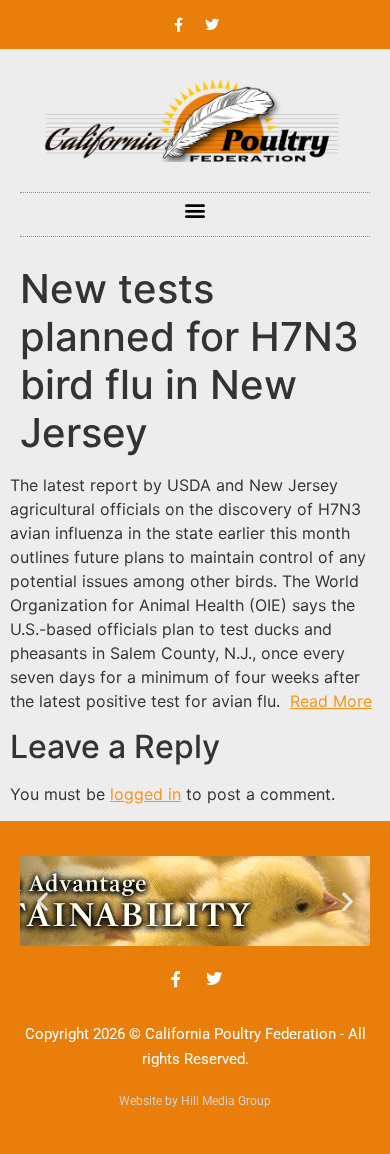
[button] (195, 209)
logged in (145, 794)
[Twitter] (212, 25)
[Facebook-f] (179, 25)
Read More (331, 701)
